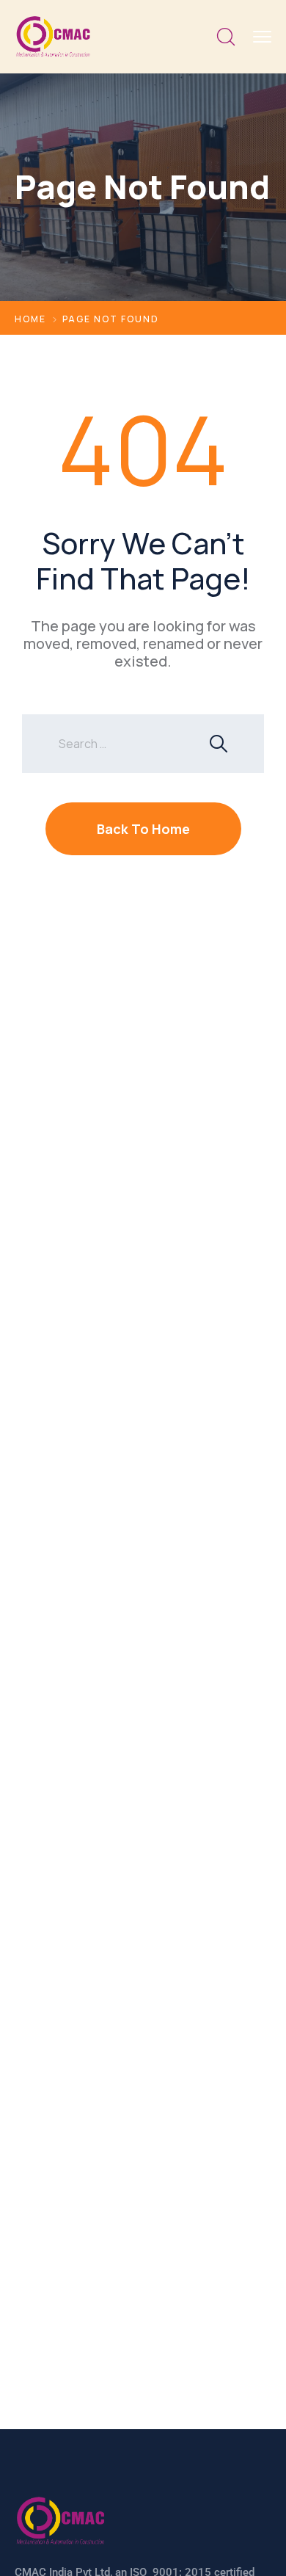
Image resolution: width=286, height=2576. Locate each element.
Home (30, 319)
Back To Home (143, 829)
